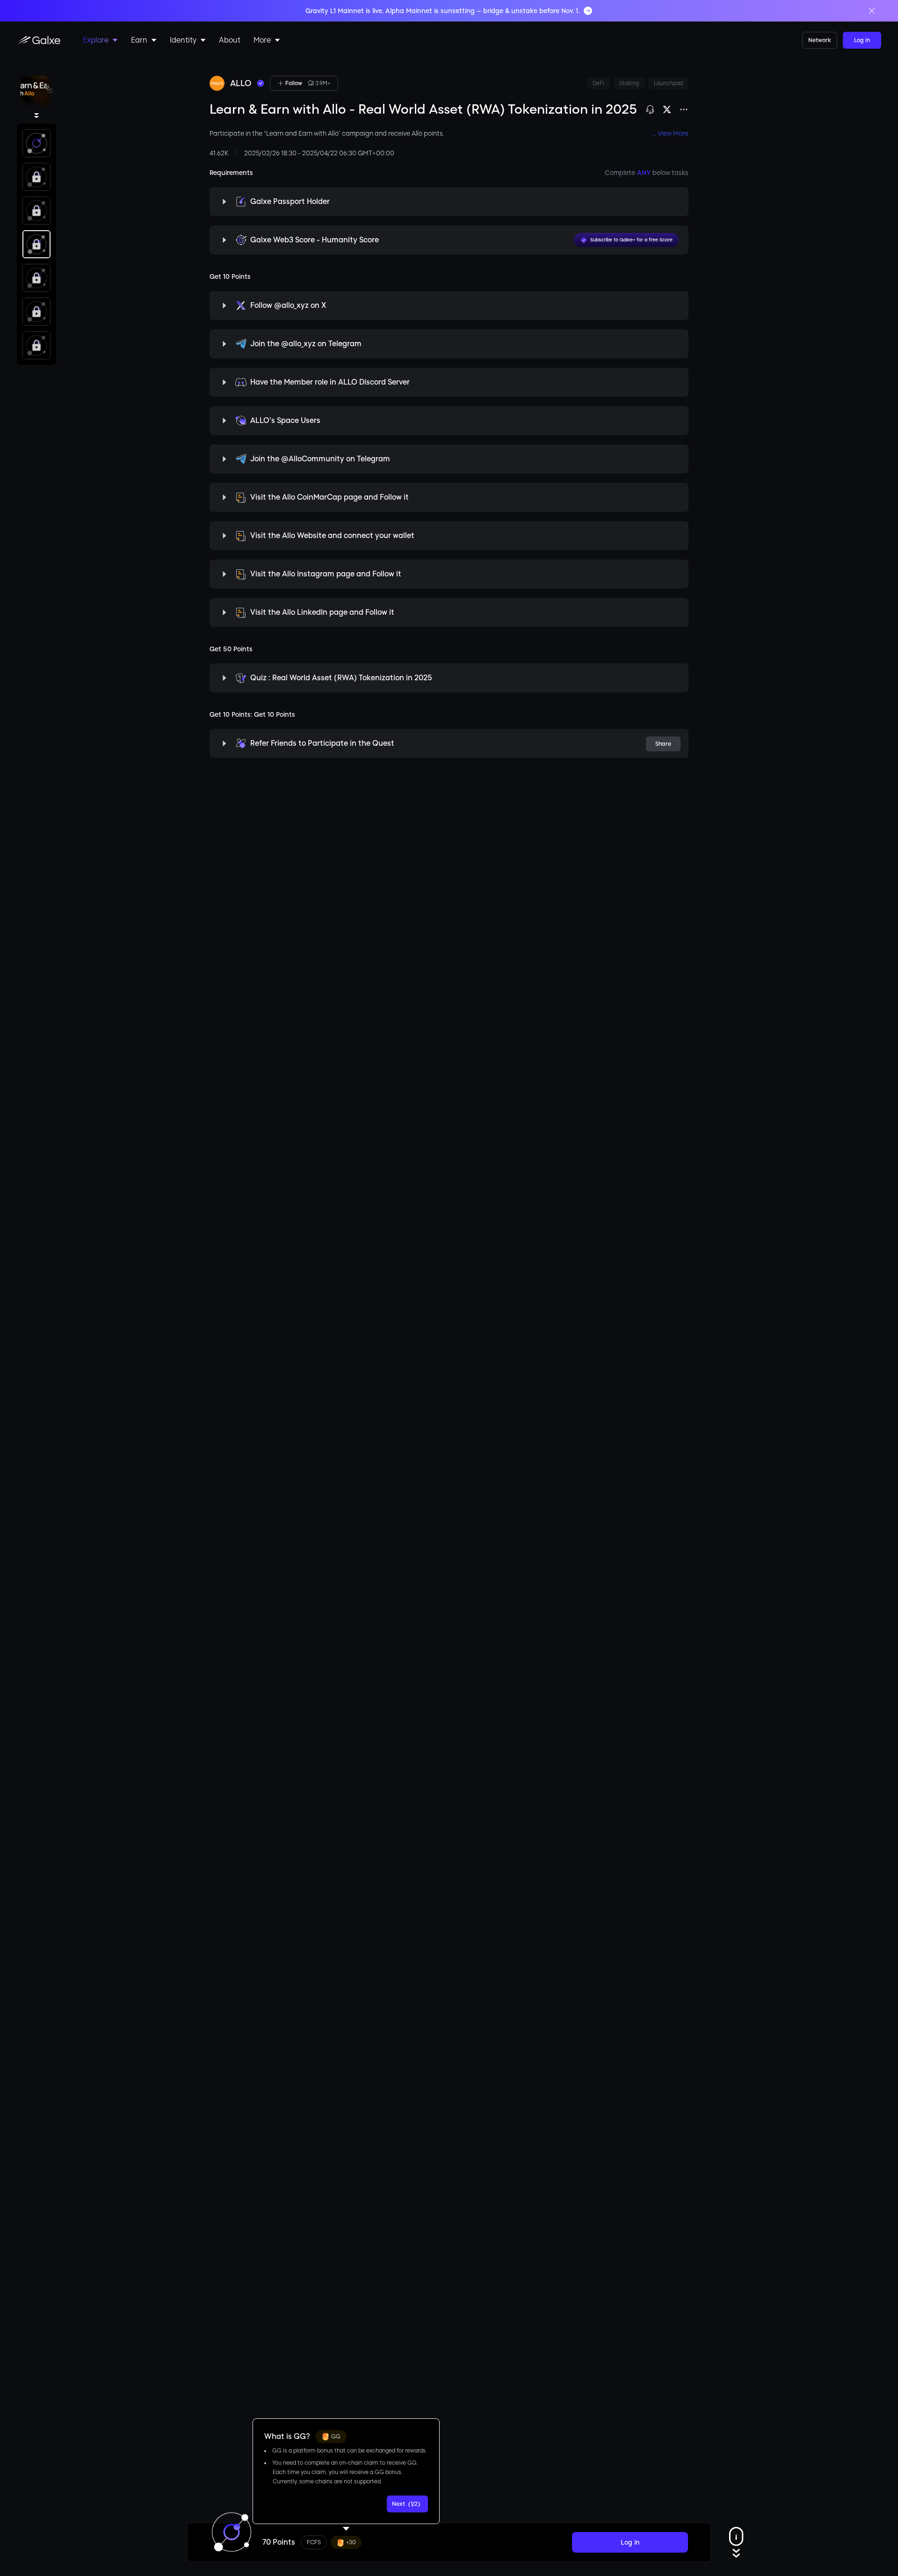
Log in (862, 40)
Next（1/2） (408, 2504)
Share (663, 744)
